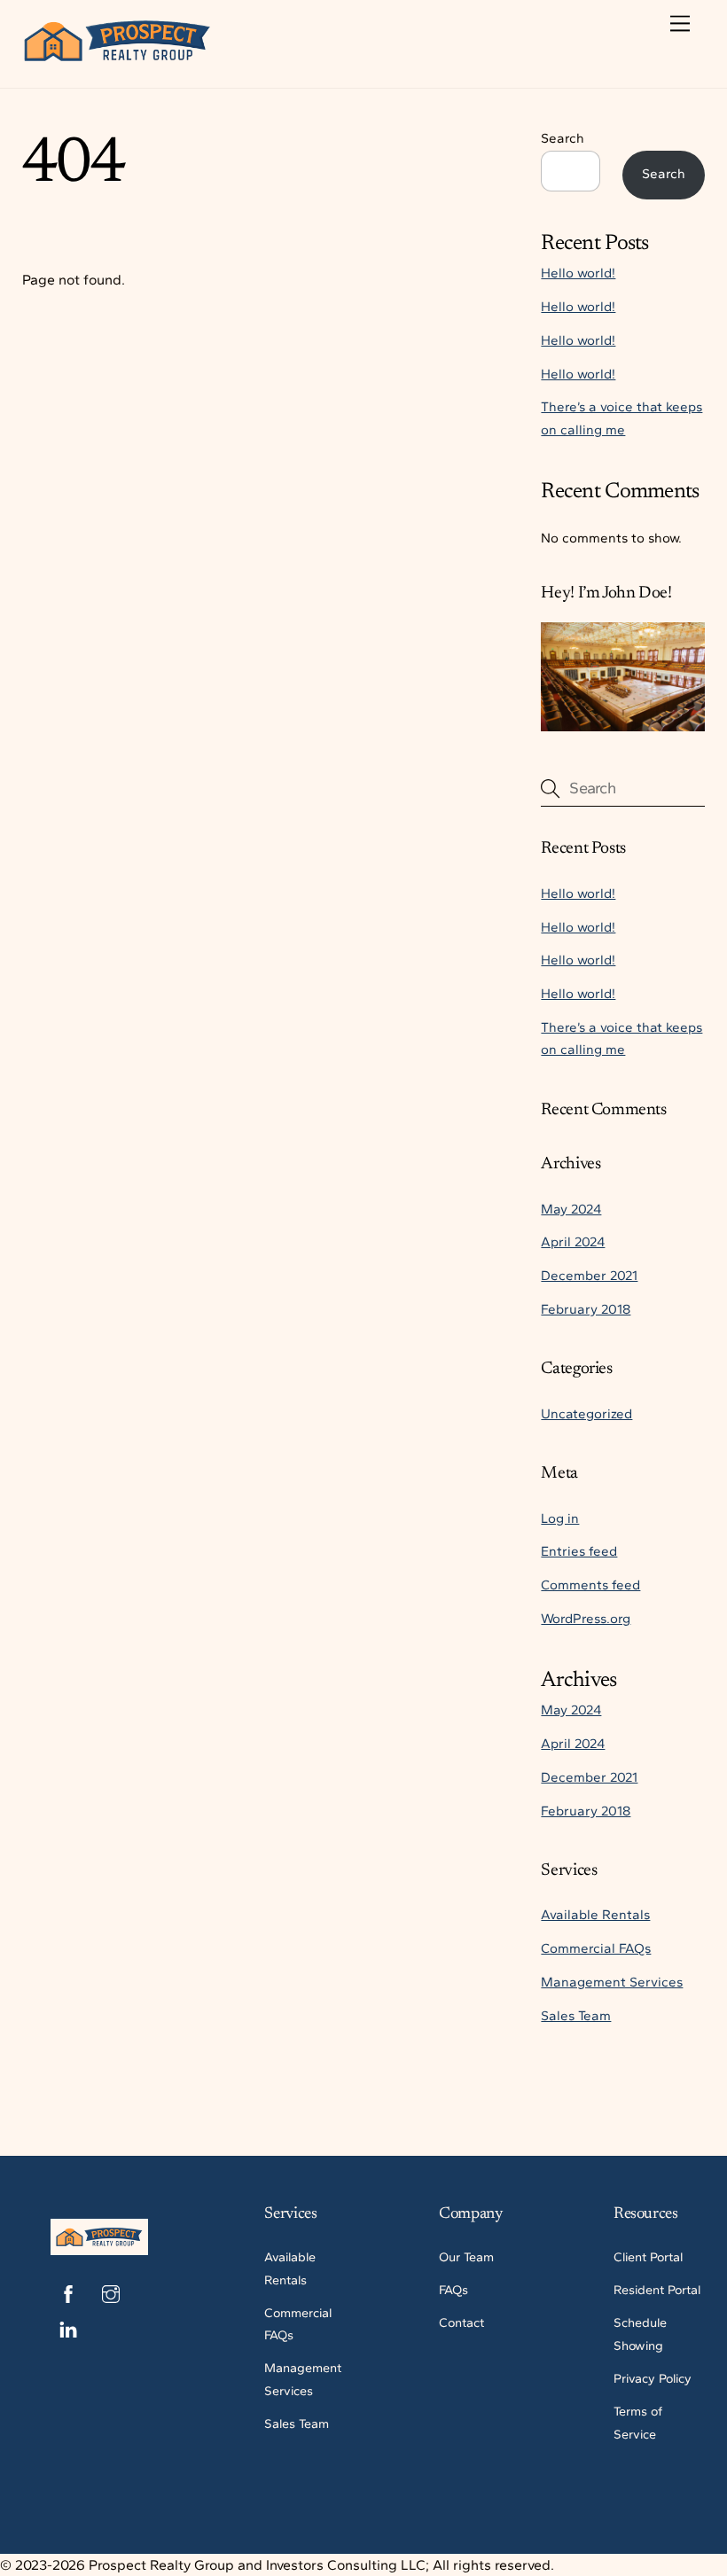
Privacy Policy (653, 2378)
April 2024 (573, 1242)
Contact (461, 2322)
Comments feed (590, 1585)
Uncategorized (586, 1414)
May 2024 (571, 1209)
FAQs (453, 2290)
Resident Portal (657, 2290)
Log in (560, 1518)
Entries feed (579, 1551)
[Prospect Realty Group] (118, 55)
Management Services (612, 1982)
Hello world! (578, 273)
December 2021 (589, 1276)
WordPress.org (586, 1619)
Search (563, 138)
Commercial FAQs (596, 1948)
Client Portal (648, 2257)
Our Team (466, 2257)
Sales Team (576, 2016)
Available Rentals (595, 1915)
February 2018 (586, 1309)
